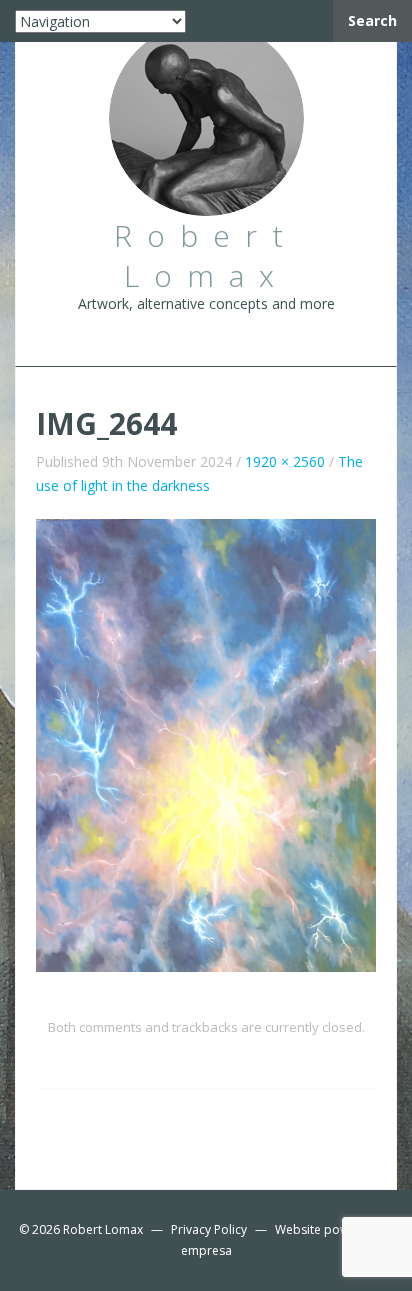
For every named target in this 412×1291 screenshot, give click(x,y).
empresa (206, 1250)
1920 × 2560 (285, 461)
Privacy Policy (209, 1229)
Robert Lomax (103, 1229)
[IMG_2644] (206, 743)
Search (372, 20)
